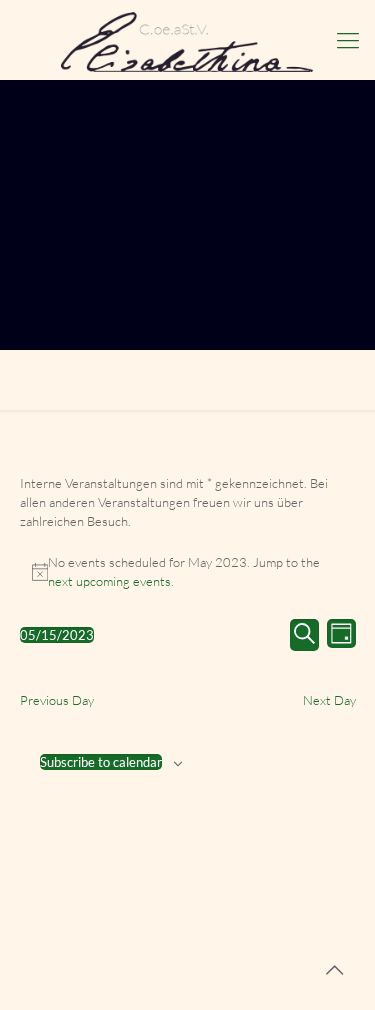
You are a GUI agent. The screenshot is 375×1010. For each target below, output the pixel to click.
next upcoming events (109, 581)
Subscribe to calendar (101, 762)
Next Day (329, 700)
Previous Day (57, 700)
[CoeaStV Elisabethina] (187, 40)
